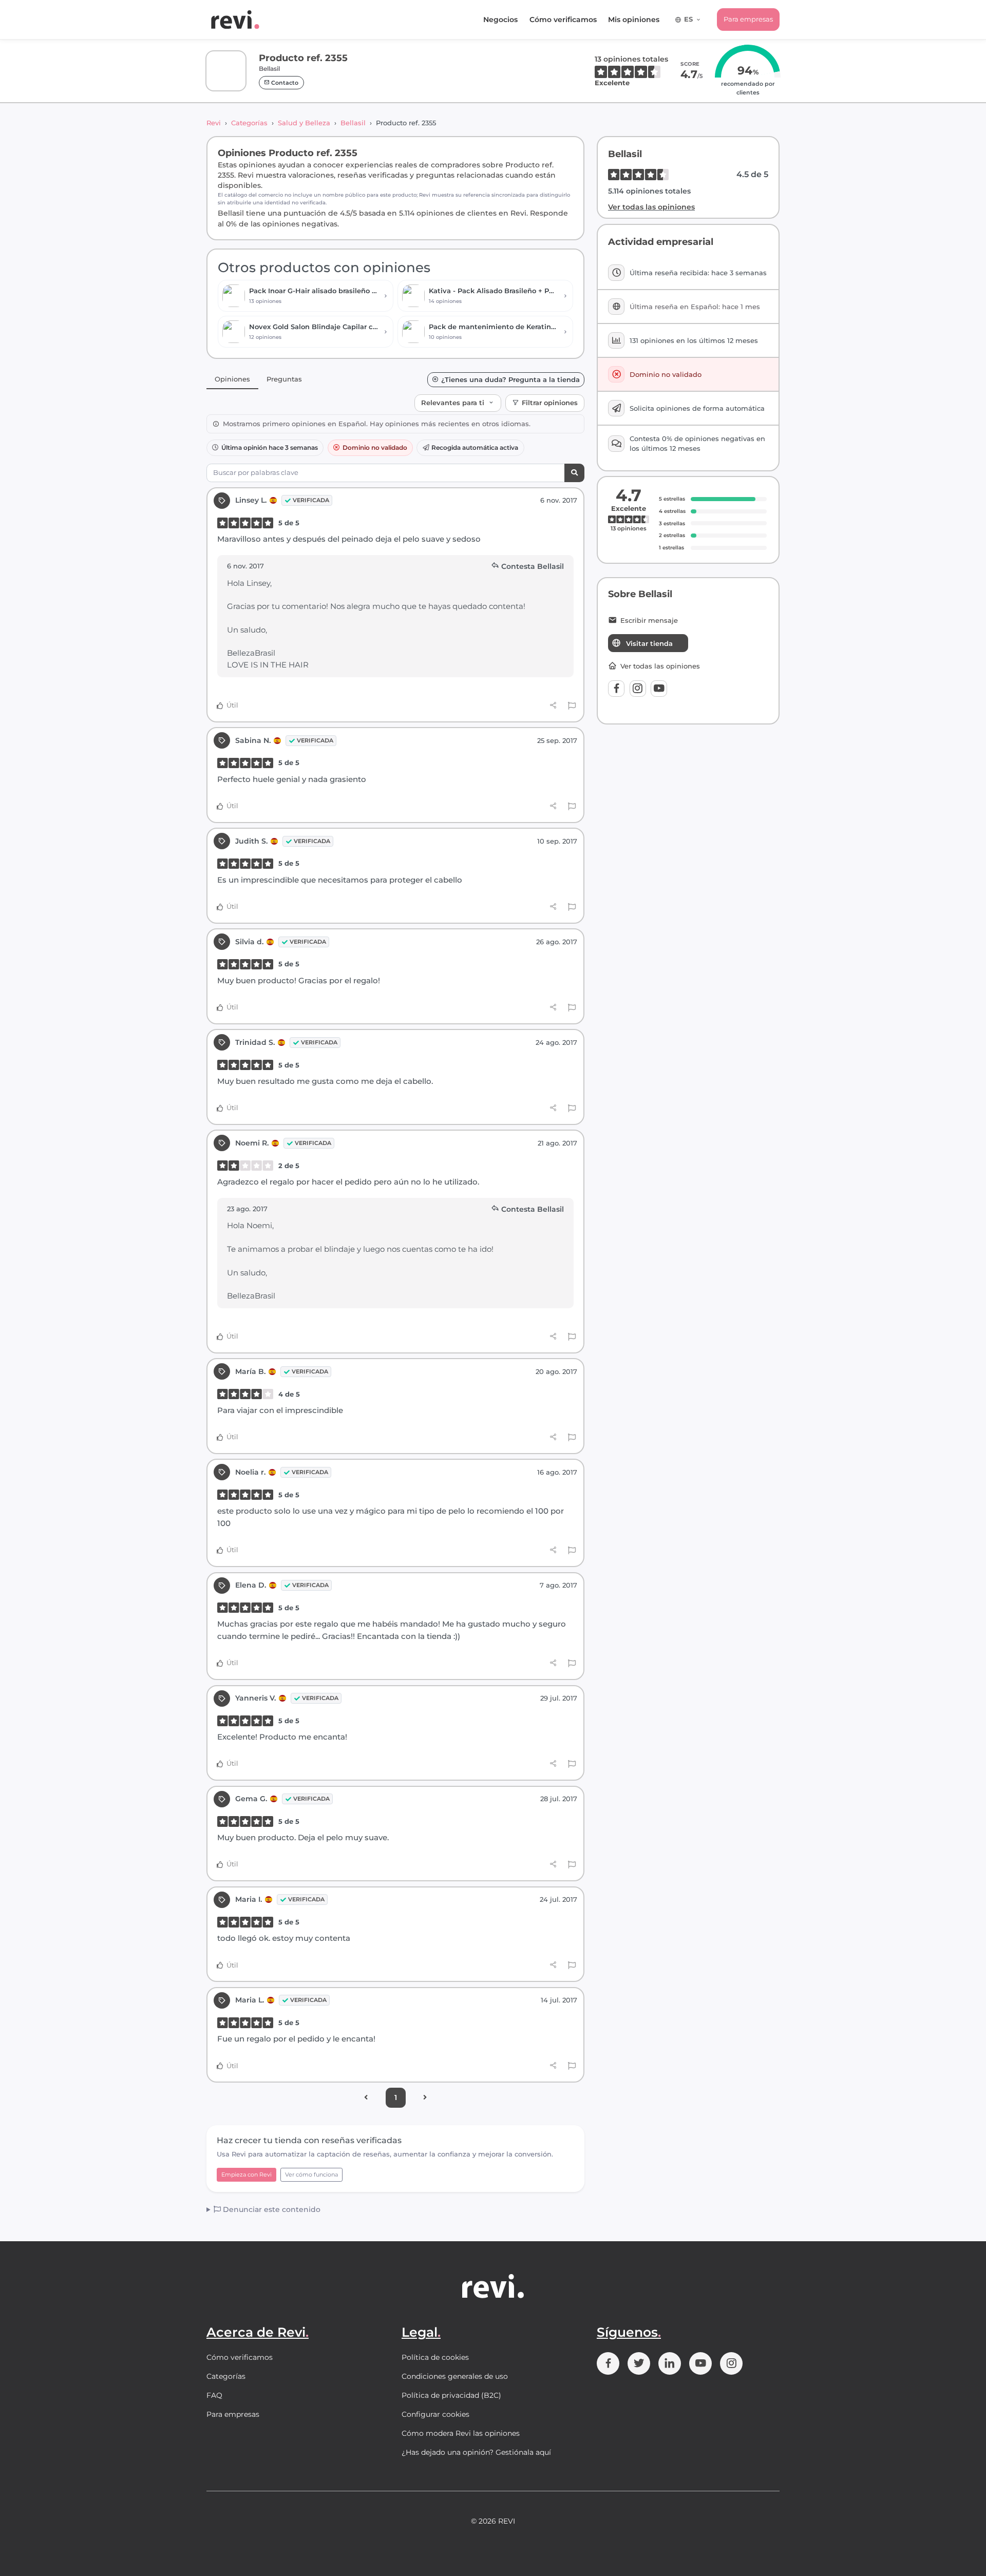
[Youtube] (659, 689)
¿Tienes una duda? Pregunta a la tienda (510, 380)
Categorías (249, 123)
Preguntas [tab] (284, 379)
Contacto (284, 83)
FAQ (214, 2395)
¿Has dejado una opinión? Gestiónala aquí (476, 2452)
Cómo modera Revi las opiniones (461, 2433)
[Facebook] (616, 689)
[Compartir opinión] (553, 705)
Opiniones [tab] (232, 379)
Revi (214, 123)
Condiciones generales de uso (455, 2376)
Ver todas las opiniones (651, 207)
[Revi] (235, 20)
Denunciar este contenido (271, 2209)
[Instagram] (638, 689)
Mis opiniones (634, 20)
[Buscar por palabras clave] (574, 473)
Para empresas (748, 19)
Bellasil (353, 123)
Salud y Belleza (304, 123)
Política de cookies (435, 2357)
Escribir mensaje (649, 621)
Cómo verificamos (563, 20)
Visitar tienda (649, 643)
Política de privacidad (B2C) (451, 2395)
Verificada (311, 500)
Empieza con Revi (246, 2174)
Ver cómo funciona (311, 2174)
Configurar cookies (435, 2414)
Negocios (500, 20)
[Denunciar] (572, 705)
